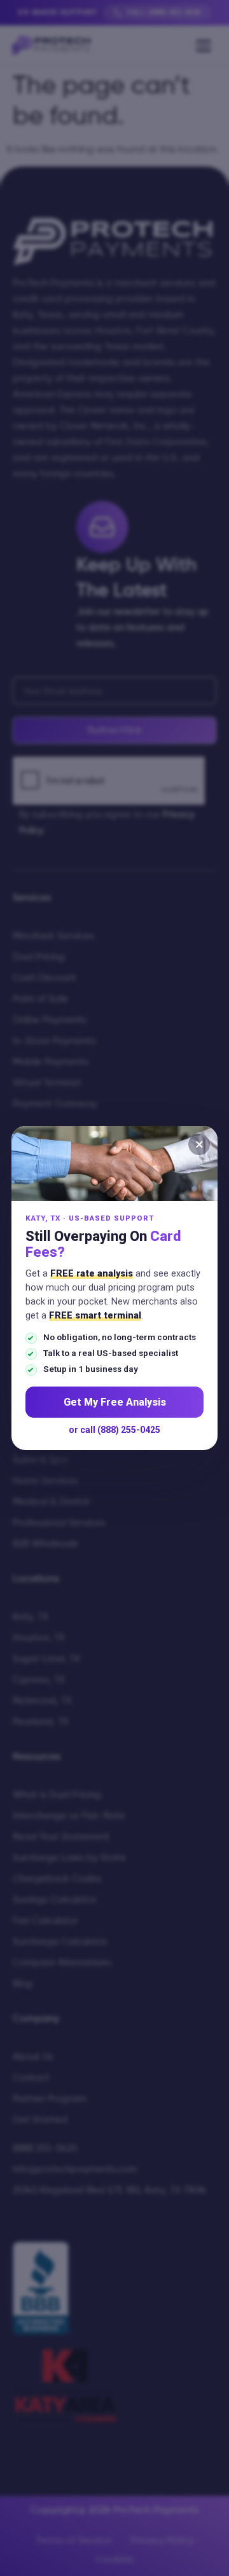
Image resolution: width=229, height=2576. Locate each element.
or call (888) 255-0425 (114, 1430)
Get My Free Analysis (115, 1402)
